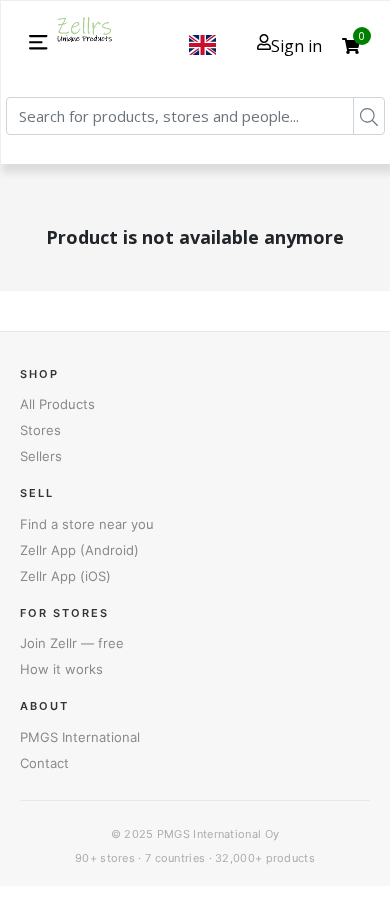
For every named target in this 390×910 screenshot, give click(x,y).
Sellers (41, 456)
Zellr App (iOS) (65, 576)
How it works (61, 669)
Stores (40, 430)
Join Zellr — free (72, 643)
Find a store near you (87, 524)
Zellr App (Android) (79, 550)
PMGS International (80, 737)
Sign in (296, 46)
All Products (57, 404)
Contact (44, 763)
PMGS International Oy (218, 834)
